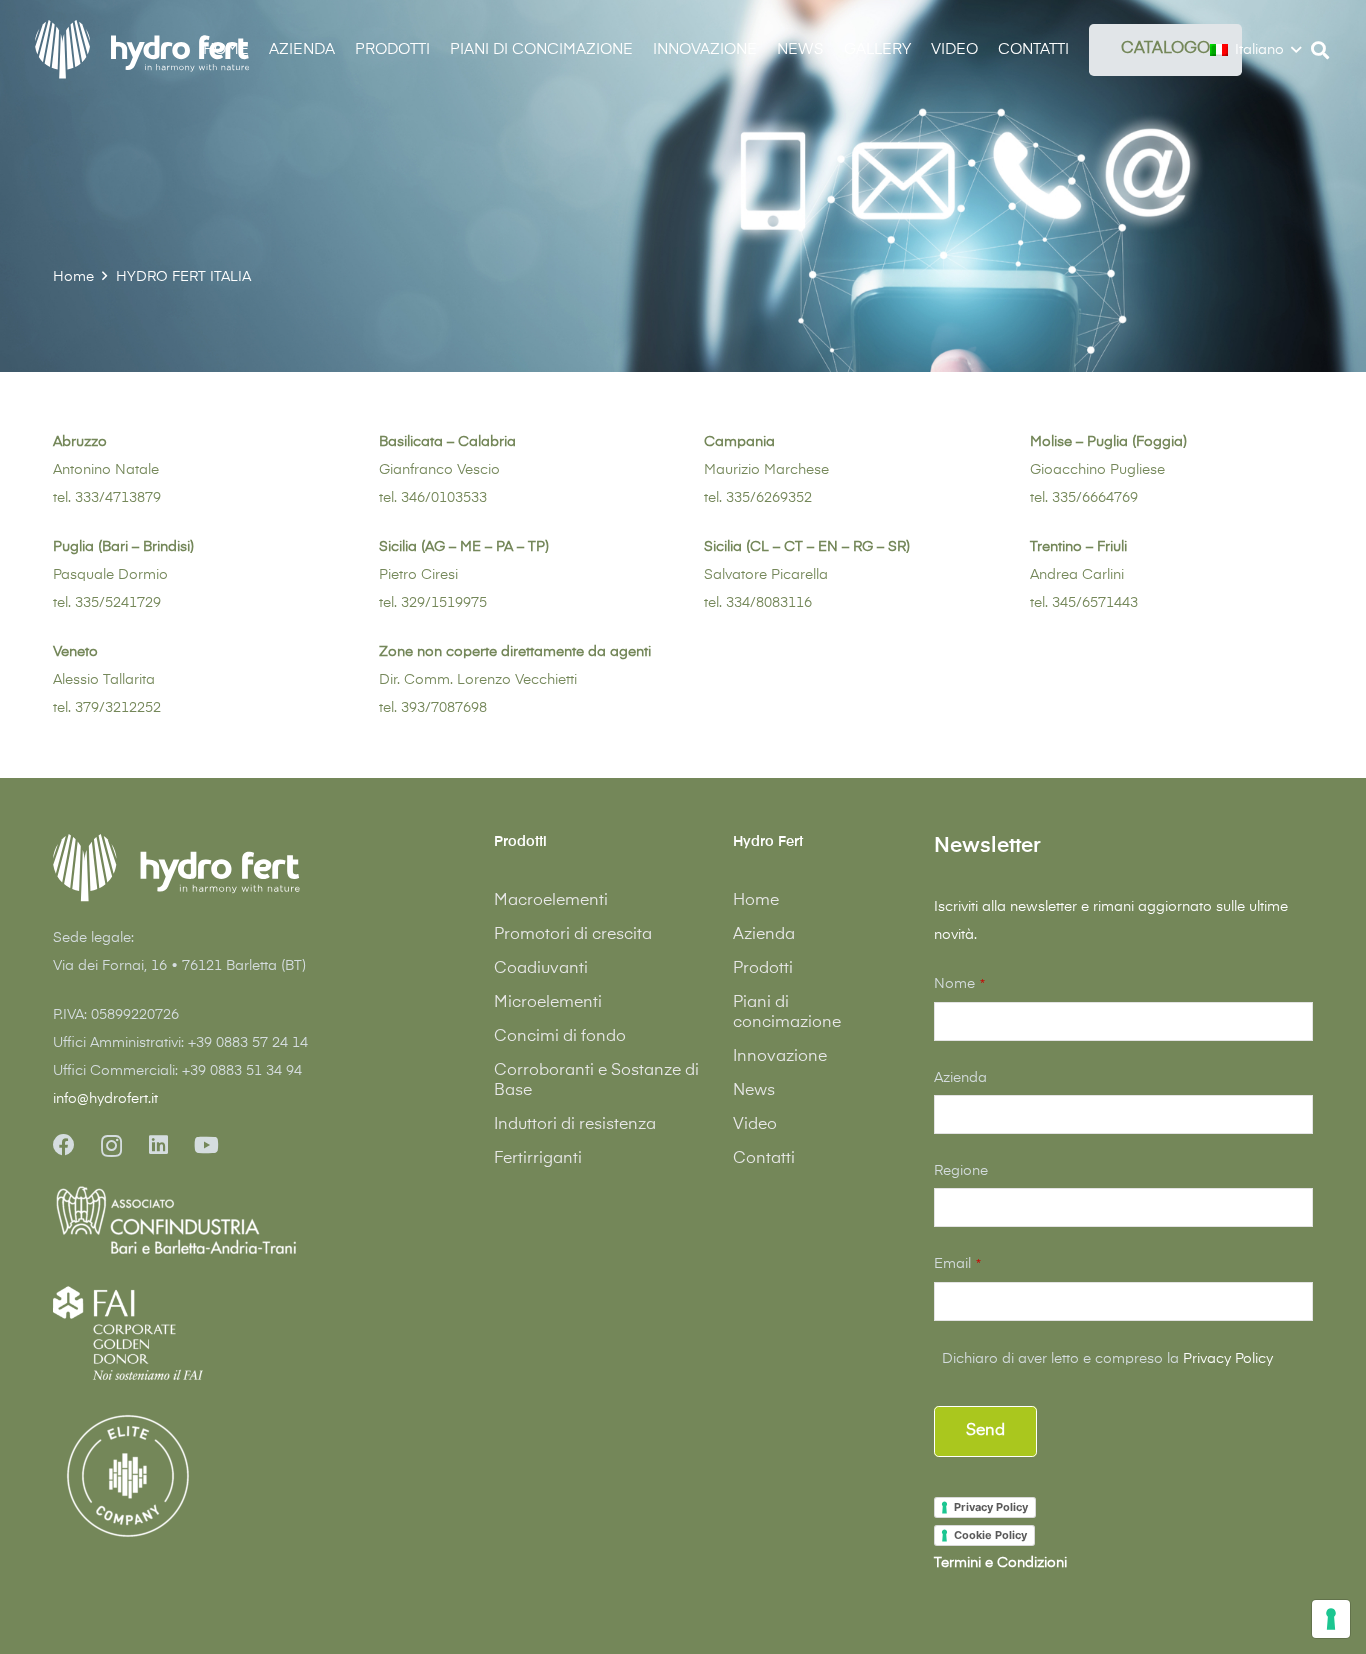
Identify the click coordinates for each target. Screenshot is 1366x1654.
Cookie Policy (990, 1535)
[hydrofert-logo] (143, 50)
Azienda (764, 935)
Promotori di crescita (573, 935)
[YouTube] (206, 1145)
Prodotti (763, 969)
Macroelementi (551, 901)
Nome (959, 984)
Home (756, 901)
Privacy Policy (1228, 1359)
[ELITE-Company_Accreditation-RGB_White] (128, 1476)
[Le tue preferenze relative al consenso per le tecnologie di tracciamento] (1331, 1619)
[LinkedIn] (158, 1145)
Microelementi (548, 1003)
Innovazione (780, 1057)
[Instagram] (111, 1146)
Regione (961, 1171)
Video (755, 1125)
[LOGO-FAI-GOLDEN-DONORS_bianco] (128, 1333)
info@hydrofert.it (105, 1099)
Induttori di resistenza (575, 1125)
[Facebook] (64, 1145)
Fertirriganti (538, 1159)
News (754, 1091)
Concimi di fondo (560, 1037)
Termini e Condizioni (1000, 1563)
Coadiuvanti (541, 969)
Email (957, 1264)
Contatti (764, 1159)
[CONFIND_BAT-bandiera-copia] (242, 1222)
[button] (1083, 50)
